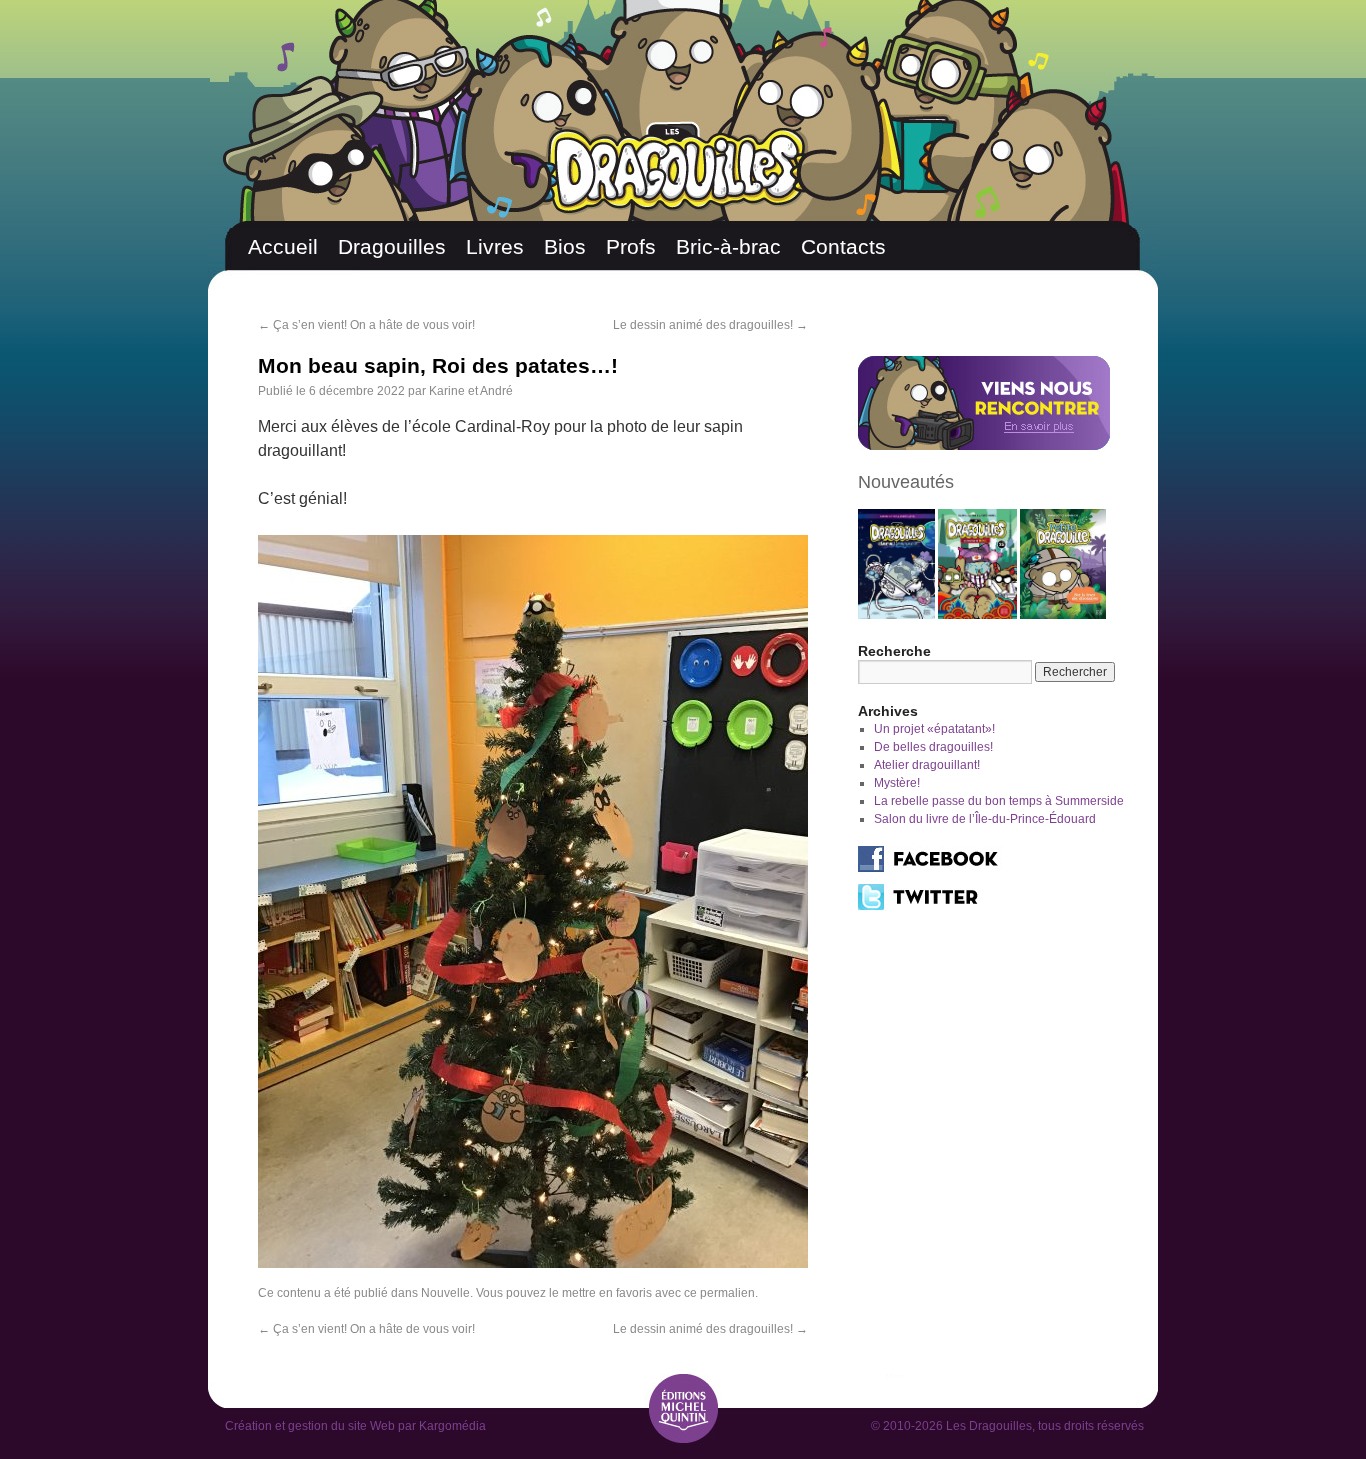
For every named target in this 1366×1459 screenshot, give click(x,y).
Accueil (283, 246)
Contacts (843, 246)
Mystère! (897, 783)
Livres (495, 246)
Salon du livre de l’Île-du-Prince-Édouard (985, 819)
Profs (631, 246)
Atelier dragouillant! (927, 765)
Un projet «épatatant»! (934, 729)
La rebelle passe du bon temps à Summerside (999, 801)
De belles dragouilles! (933, 747)
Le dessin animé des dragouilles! (710, 325)
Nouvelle (445, 1293)
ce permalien (719, 1293)
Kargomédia (452, 1426)
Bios (565, 246)
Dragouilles (392, 246)
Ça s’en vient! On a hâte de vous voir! (366, 325)
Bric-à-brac (728, 246)
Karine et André (471, 391)
